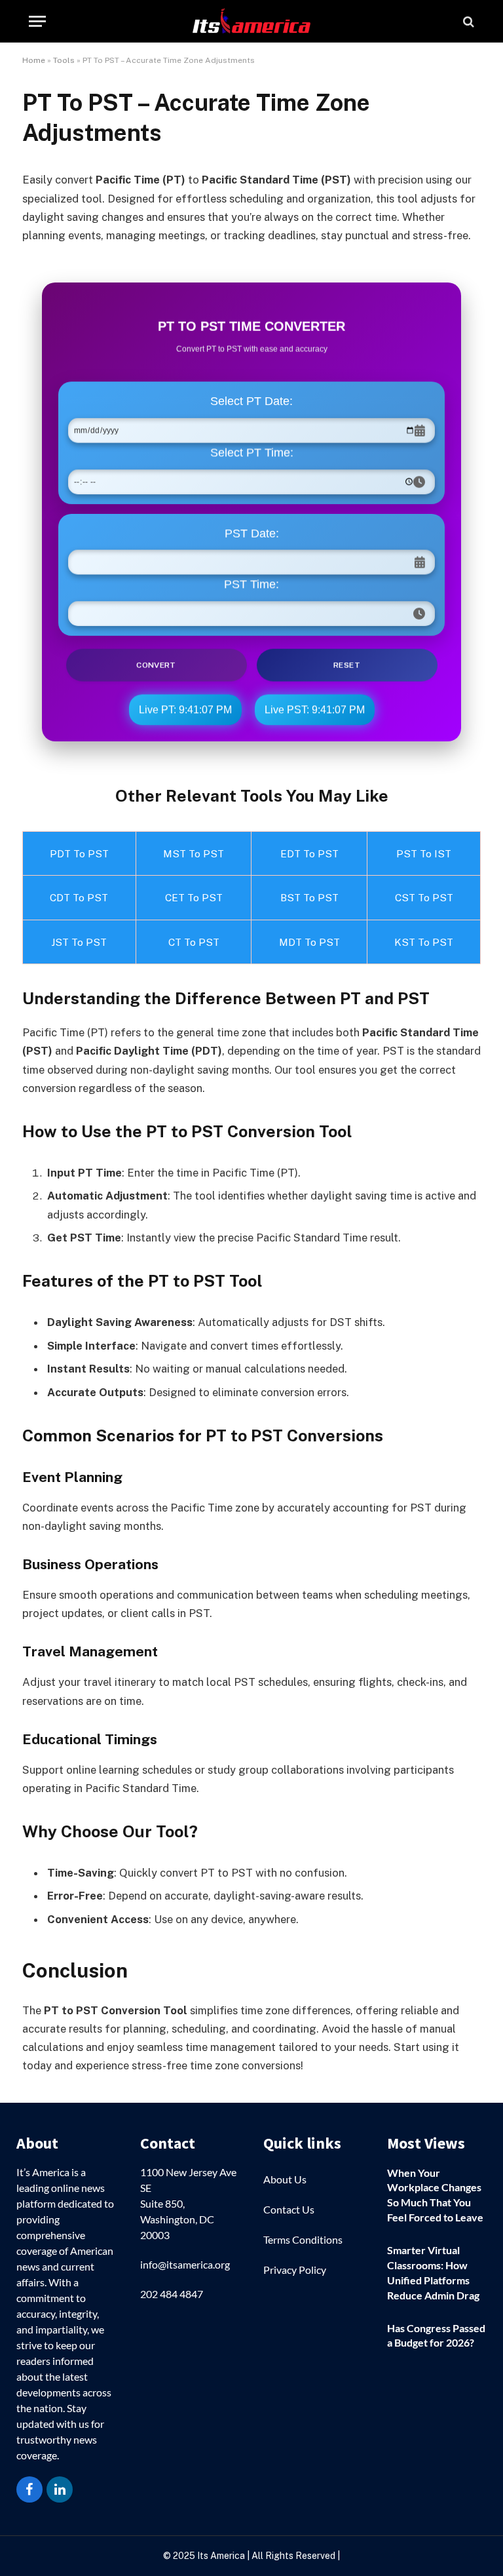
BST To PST (309, 897)
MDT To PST (309, 942)
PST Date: (252, 533)
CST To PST (424, 897)
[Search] (467, 21)
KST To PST (424, 942)
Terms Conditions (303, 2239)
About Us (285, 2179)
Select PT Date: (251, 402)
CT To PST (194, 942)
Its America (220, 2556)
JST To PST (79, 942)
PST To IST (424, 853)
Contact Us (289, 2209)
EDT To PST (309, 853)
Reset (347, 663)
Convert (156, 663)
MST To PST (194, 853)
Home (34, 60)
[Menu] (37, 21)
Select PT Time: (252, 453)
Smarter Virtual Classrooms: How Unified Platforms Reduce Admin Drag (433, 2273)
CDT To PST (79, 897)
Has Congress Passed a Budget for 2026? (436, 2335)
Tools (64, 60)
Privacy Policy (295, 2270)
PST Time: (251, 584)
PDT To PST (79, 853)
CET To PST (194, 897)
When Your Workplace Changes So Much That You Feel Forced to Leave (435, 2195)
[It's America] (251, 21)
